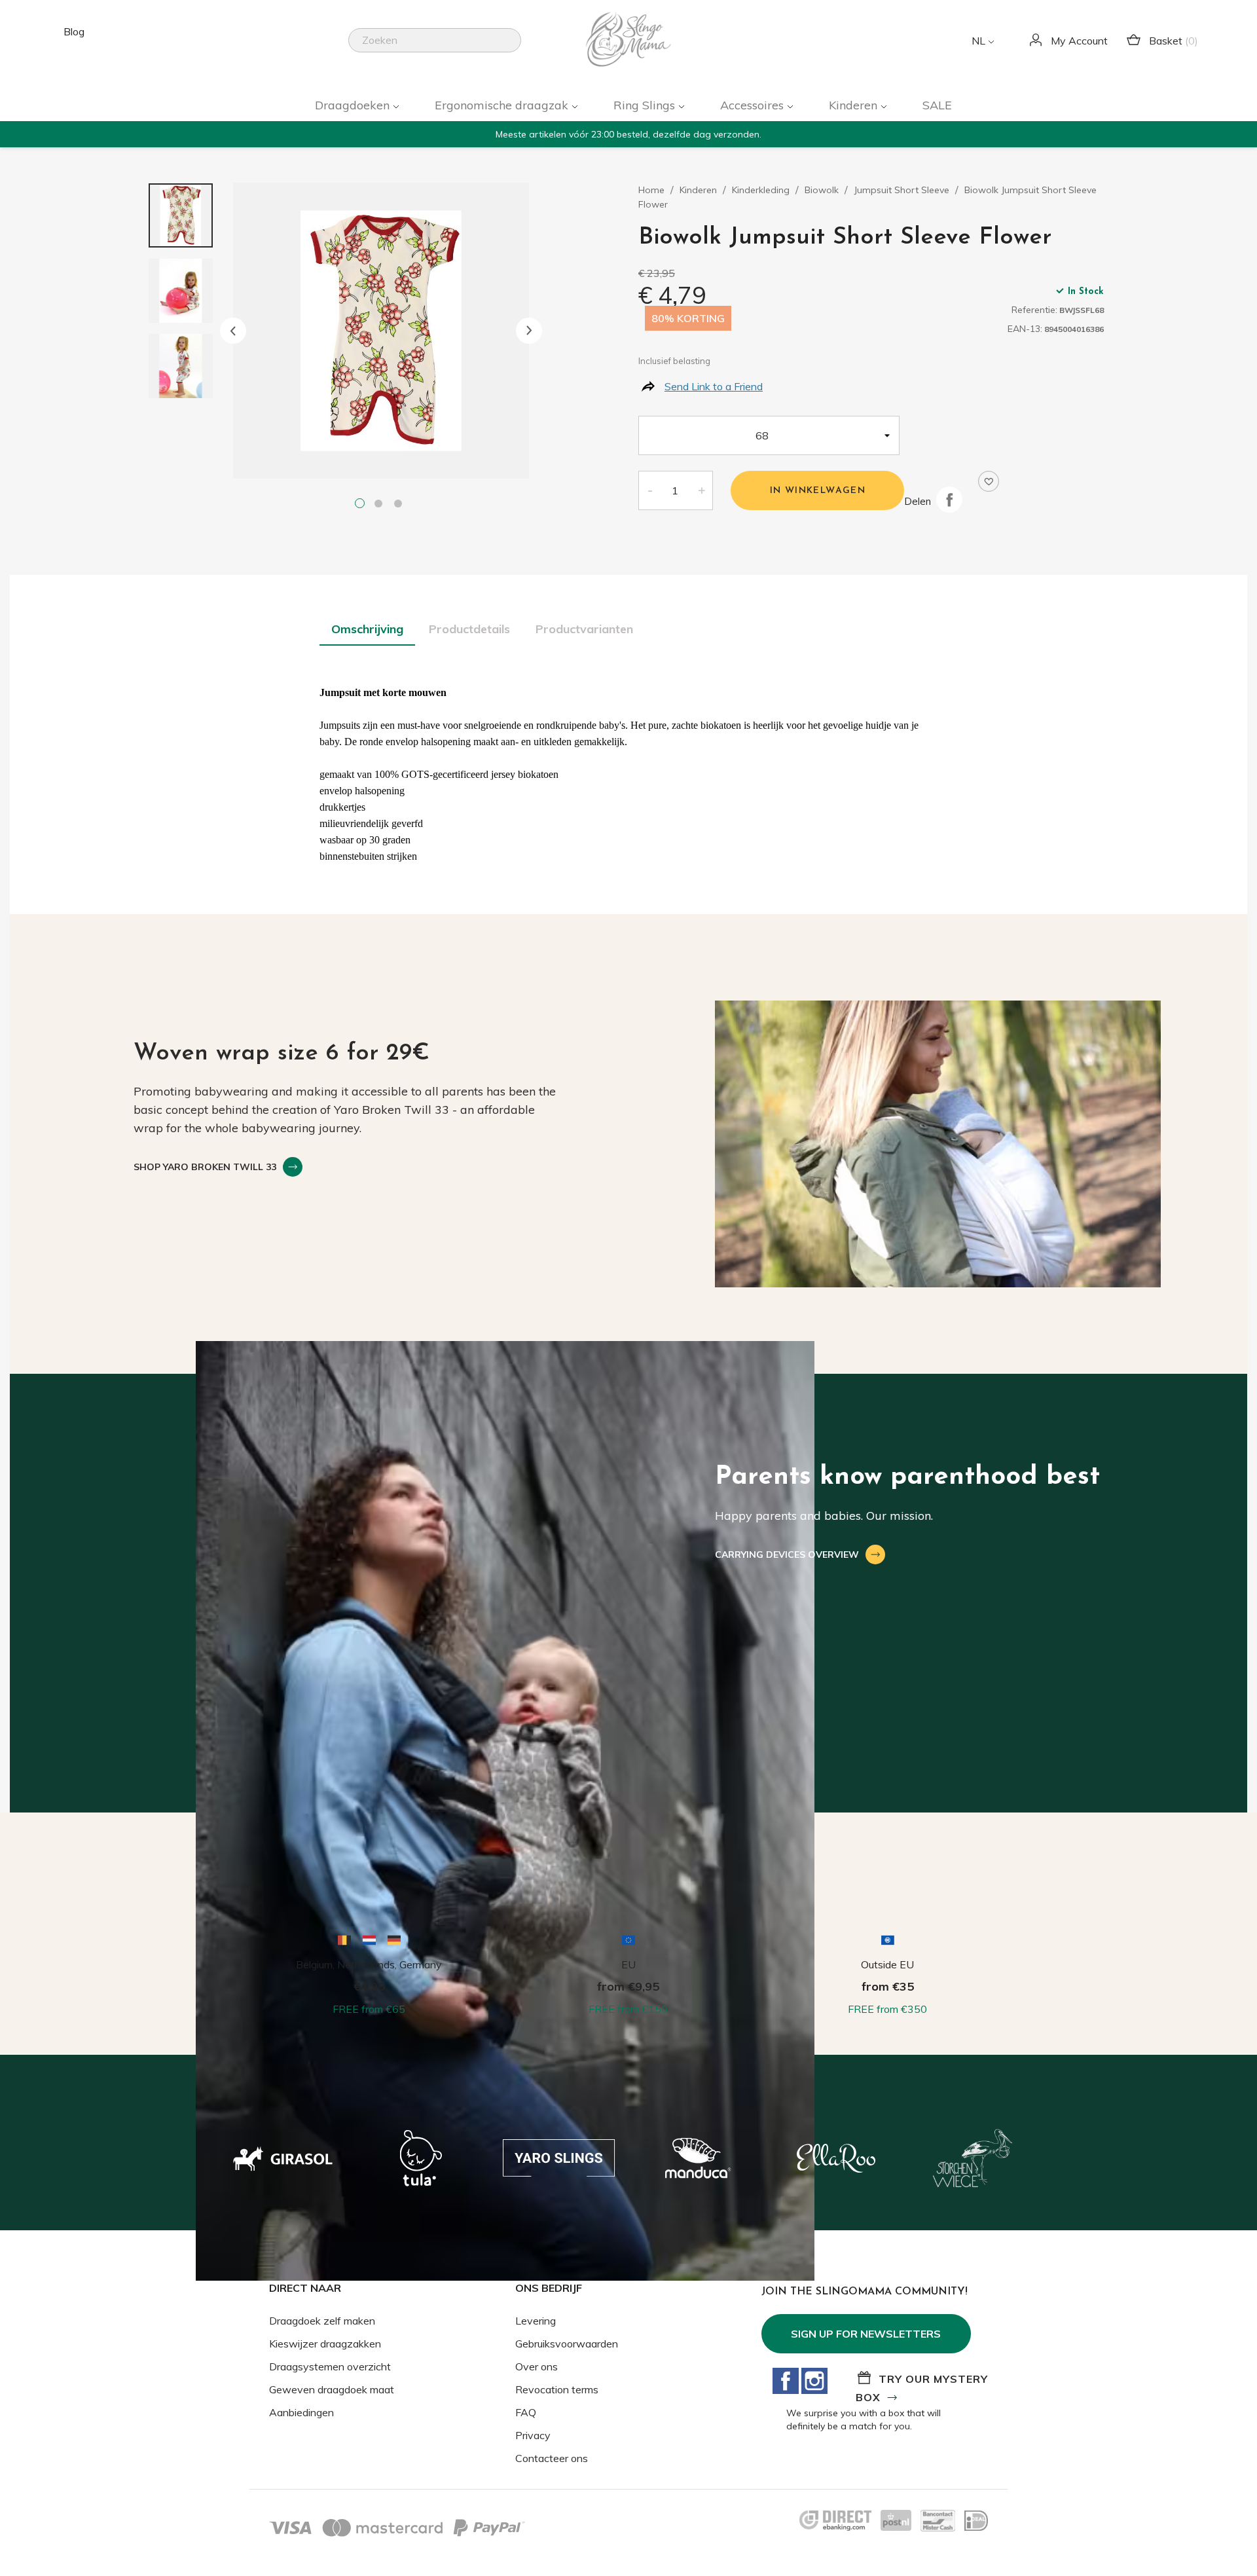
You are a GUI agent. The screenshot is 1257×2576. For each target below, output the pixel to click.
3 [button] (401, 505)
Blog (74, 31)
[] (516, 48)
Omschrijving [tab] (367, 629)
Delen (949, 500)
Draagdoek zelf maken (322, 2321)
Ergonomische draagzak (503, 105)
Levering (536, 2321)
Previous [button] (233, 331)
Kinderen (855, 105)
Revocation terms (557, 2389)
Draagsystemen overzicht (330, 2366)
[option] (381, 331)
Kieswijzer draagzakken (325, 2344)
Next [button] (529, 331)
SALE (937, 105)
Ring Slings (646, 105)
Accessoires (754, 105)
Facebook (786, 2381)
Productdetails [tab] (469, 629)
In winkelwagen (818, 491)
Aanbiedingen (301, 2412)
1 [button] (361, 505)
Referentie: (1034, 310)
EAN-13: (1025, 329)
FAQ (526, 2412)
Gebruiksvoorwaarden (567, 2344)
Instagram (814, 2381)
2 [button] (381, 505)
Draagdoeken (354, 105)
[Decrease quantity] (649, 490)
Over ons (537, 2366)
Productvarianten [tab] (584, 629)
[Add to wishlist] (989, 481)
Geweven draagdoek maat (332, 2389)
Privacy (533, 2435)
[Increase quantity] (702, 490)
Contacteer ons (552, 2458)
